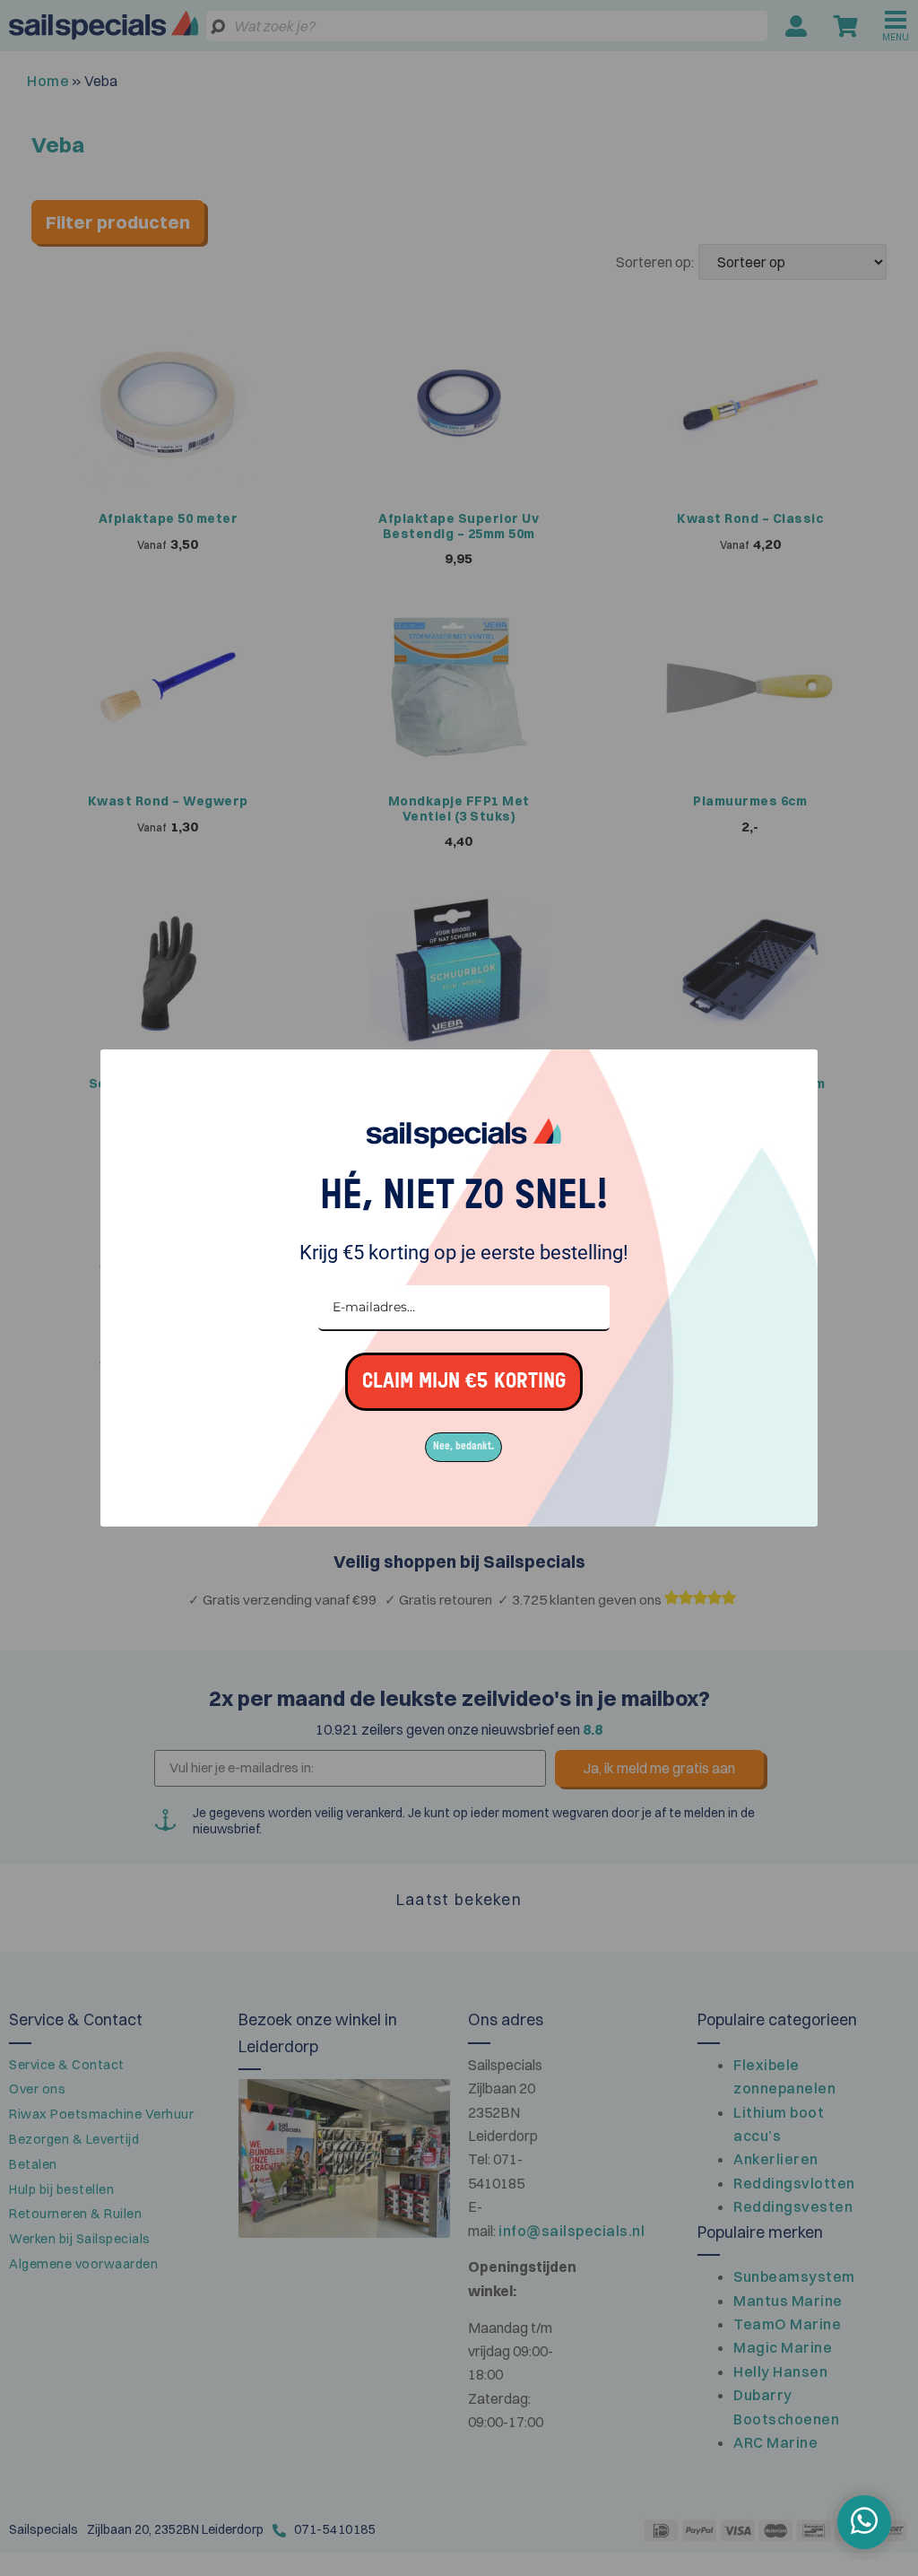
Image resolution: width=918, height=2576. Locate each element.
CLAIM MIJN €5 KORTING (464, 1382)
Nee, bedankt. (463, 1447)
